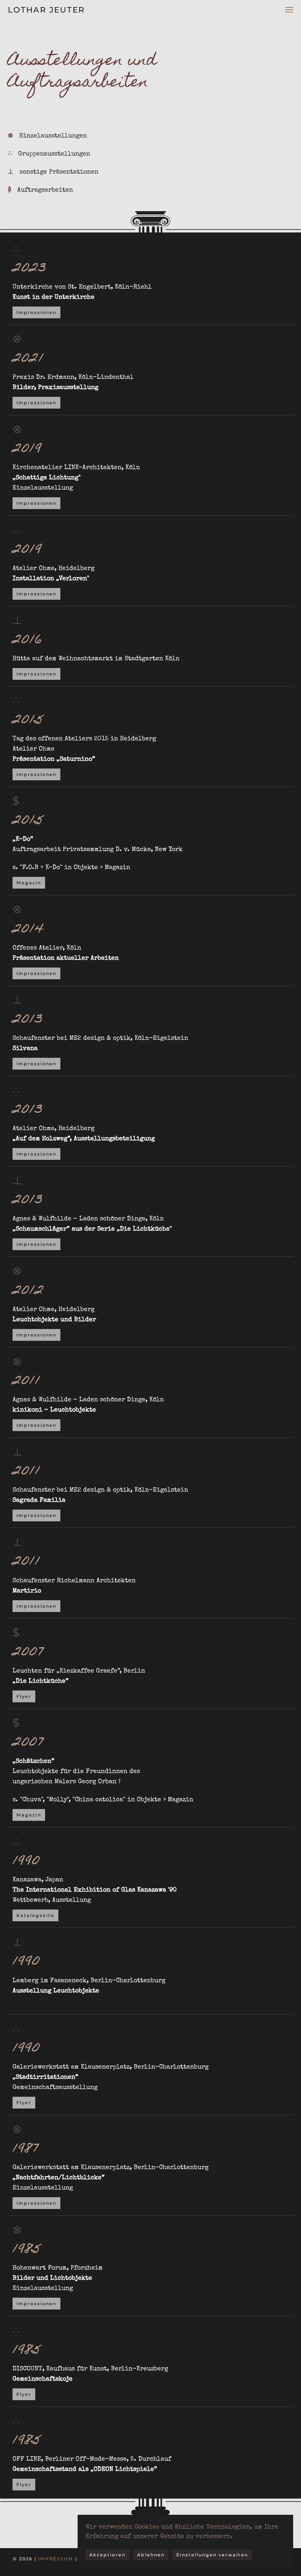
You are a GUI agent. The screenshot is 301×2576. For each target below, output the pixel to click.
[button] (289, 10)
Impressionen (36, 312)
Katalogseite (35, 1915)
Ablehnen (151, 2555)
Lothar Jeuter (46, 10)
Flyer (24, 1696)
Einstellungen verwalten (212, 2555)
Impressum (56, 2559)
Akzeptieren (107, 2555)
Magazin (29, 883)
